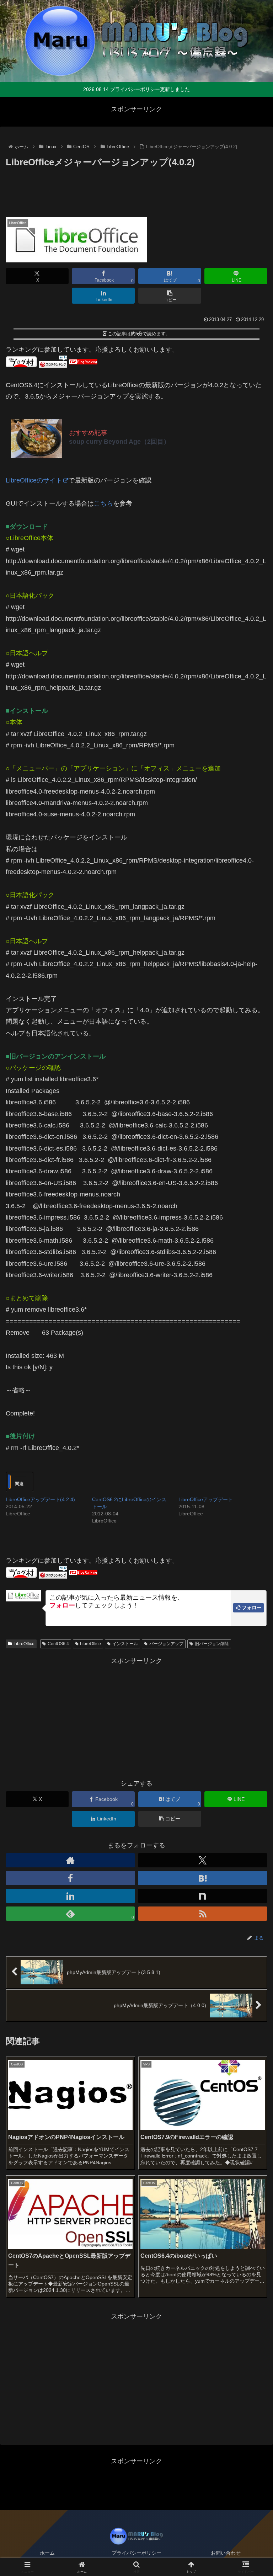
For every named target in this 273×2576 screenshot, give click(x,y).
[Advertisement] (136, 190)
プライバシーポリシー (136, 2553)
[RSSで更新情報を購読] (203, 1914)
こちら (103, 503)
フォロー (252, 1607)
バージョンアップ (166, 1644)
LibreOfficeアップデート (206, 1499)
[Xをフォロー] (203, 1860)
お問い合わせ (226, 2553)
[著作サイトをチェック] (70, 1860)
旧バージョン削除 (212, 1644)
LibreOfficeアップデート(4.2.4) (40, 1499)
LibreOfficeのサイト (34, 480)
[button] (170, 296)
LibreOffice (24, 1644)
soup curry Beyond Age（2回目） (119, 442)
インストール (125, 1644)
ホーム (47, 2553)
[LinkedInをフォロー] (70, 1896)
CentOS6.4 (58, 1644)
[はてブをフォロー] (203, 1878)
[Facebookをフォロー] (70, 1878)
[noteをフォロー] (203, 1896)
